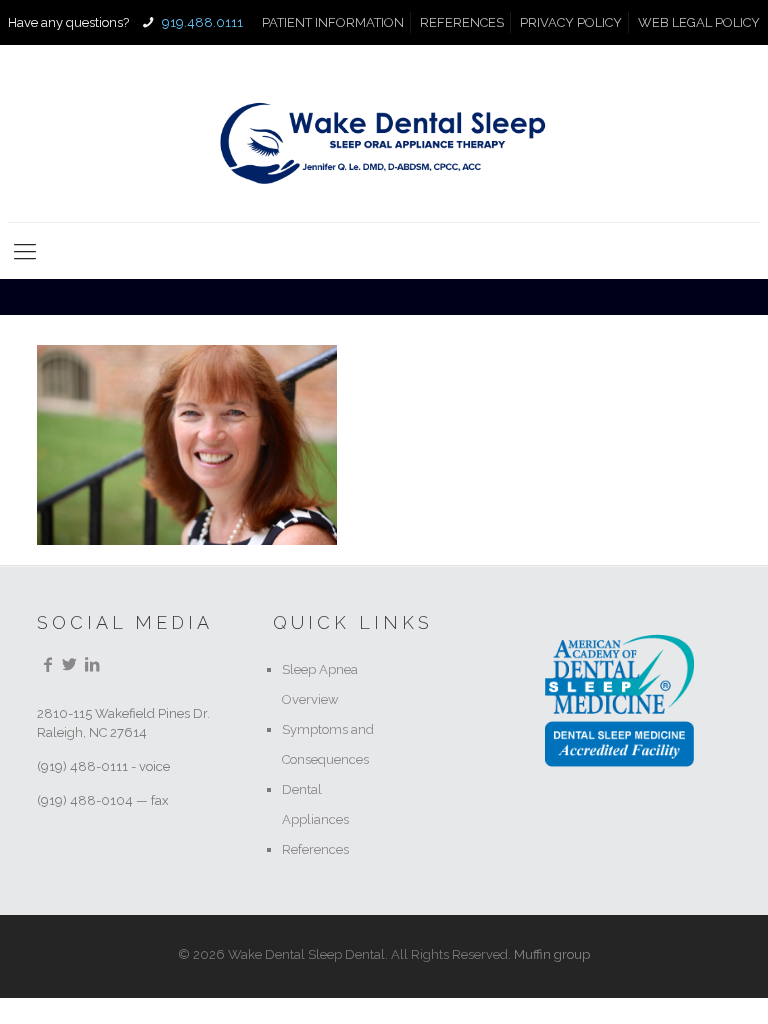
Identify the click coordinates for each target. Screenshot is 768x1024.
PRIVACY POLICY (571, 22)
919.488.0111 (201, 22)
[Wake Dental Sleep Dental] (384, 133)
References (315, 849)
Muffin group (552, 954)
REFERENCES (462, 22)
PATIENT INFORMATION (333, 22)
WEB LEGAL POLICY (699, 22)
